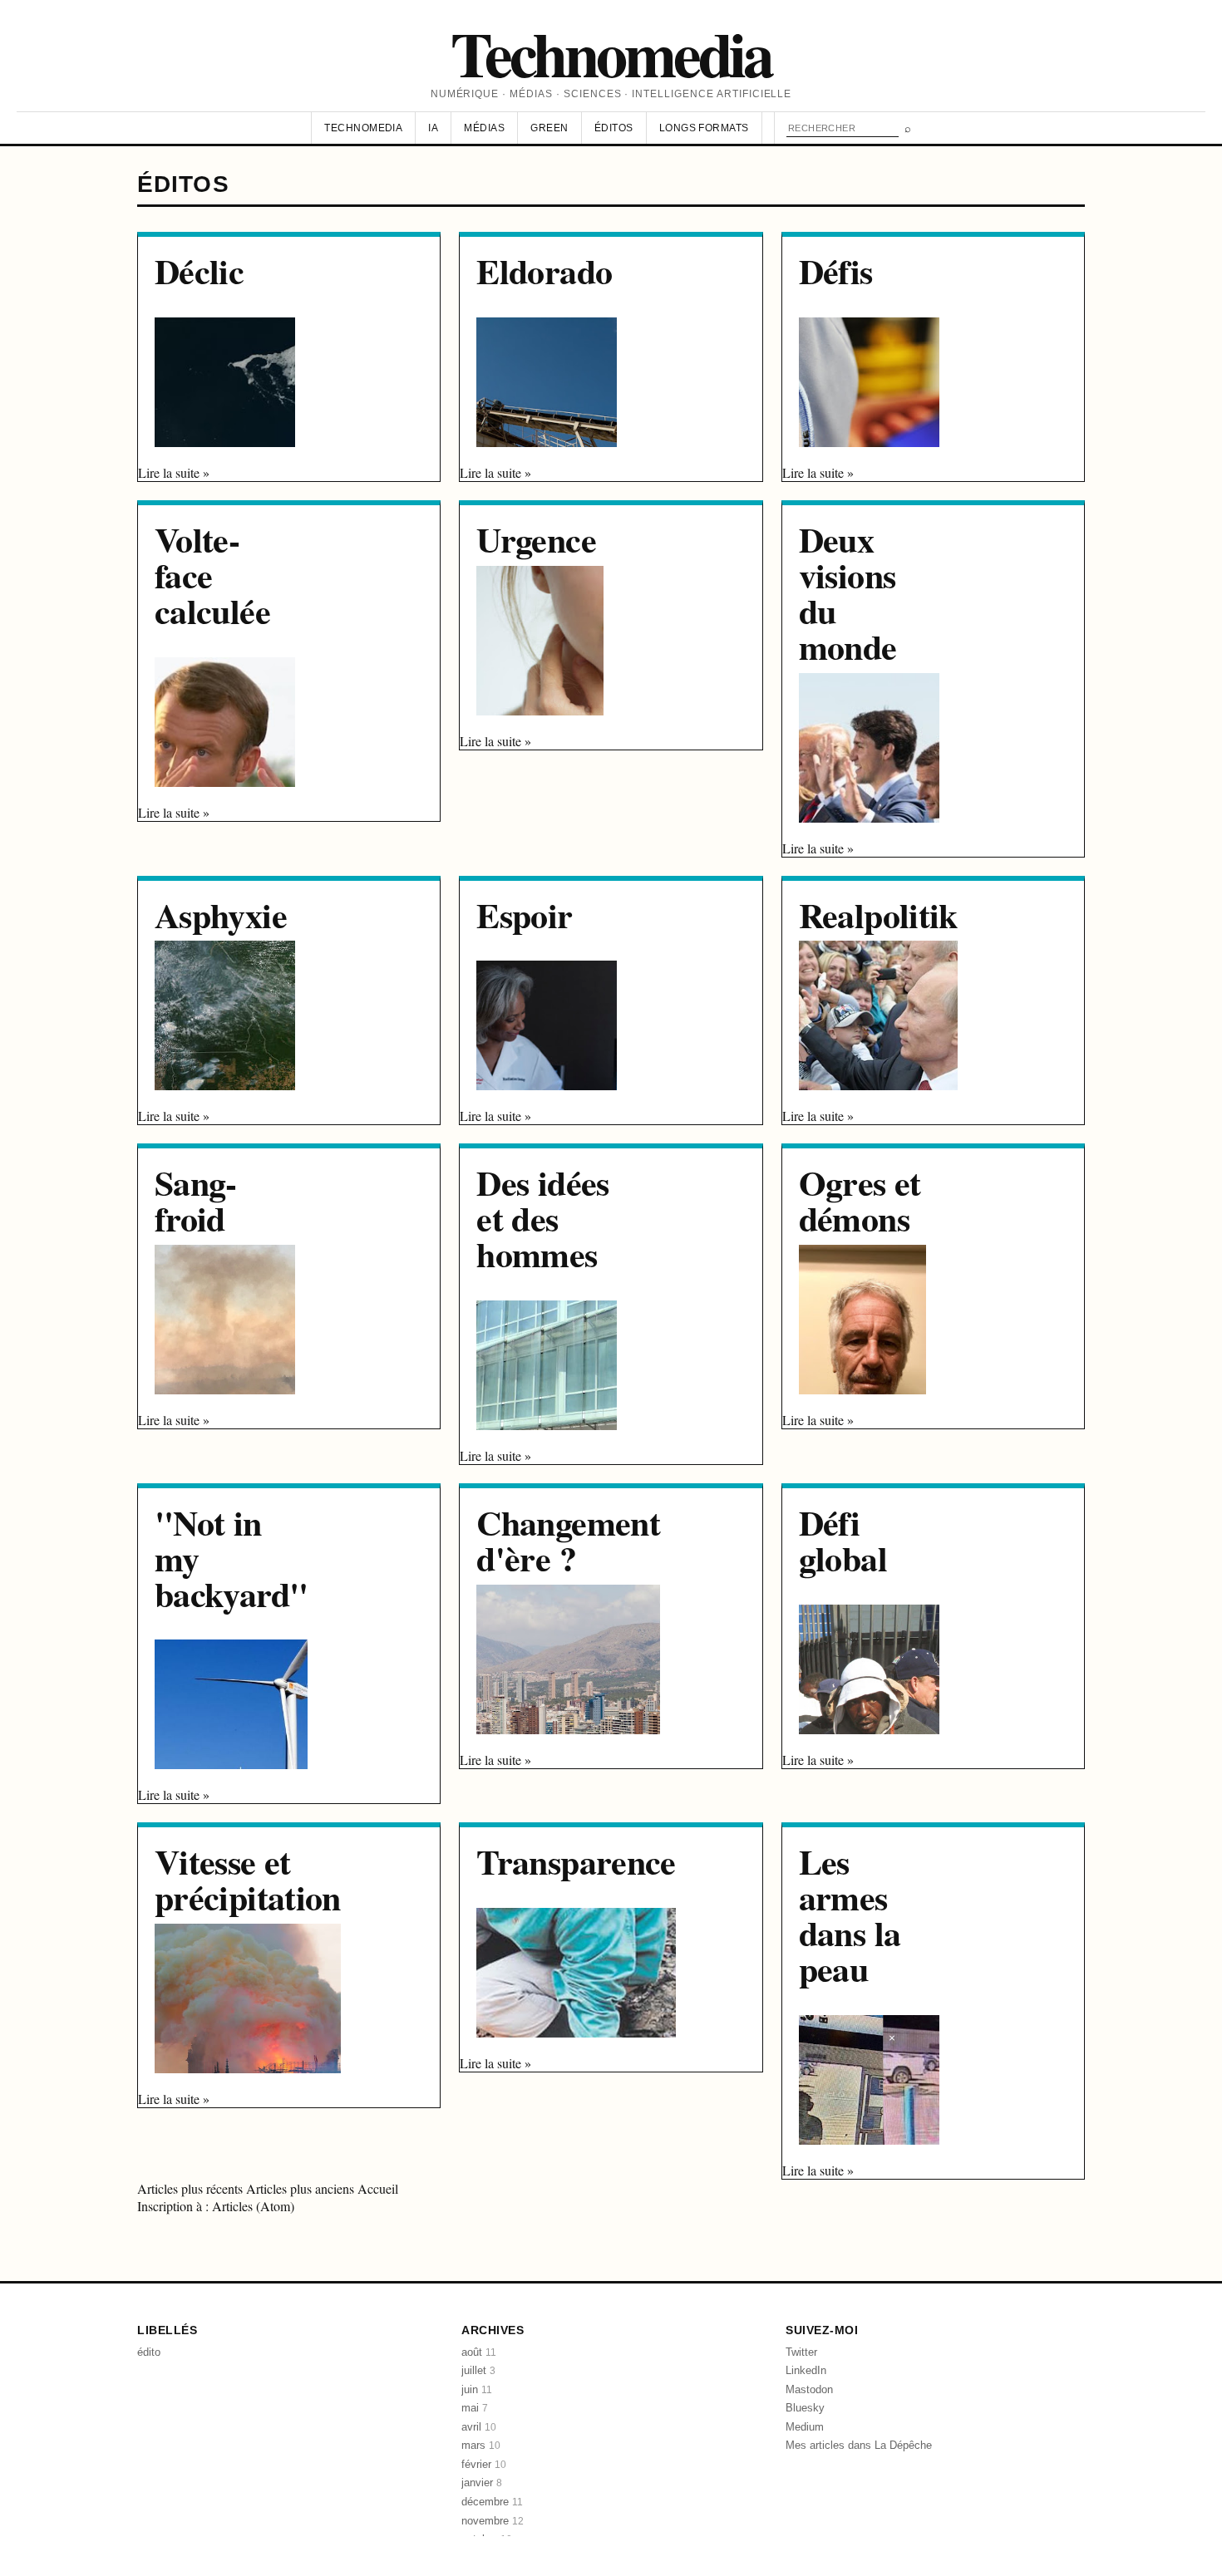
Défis (836, 270)
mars (481, 2445)
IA (433, 128)
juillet (478, 2370)
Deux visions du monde (848, 592)
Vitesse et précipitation (248, 1879)
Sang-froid (196, 1200)
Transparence (576, 1861)
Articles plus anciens (302, 2188)
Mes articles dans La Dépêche (859, 2445)
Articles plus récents (192, 2188)
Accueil (378, 2188)
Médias (484, 128)
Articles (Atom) (253, 2206)
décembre (492, 2502)
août (479, 2352)
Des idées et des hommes (542, 1218)
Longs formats (704, 128)
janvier (482, 2483)
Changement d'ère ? (568, 1540)
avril (479, 2427)
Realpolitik (878, 914)
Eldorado (544, 270)
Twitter (801, 2352)
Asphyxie (221, 914)
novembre (493, 2521)
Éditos (614, 128)
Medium (805, 2427)
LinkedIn (806, 2370)
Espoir (524, 914)
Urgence (536, 539)
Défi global (843, 1540)
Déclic (199, 270)
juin (477, 2389)
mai (475, 2408)
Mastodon (809, 2389)
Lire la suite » (174, 472)
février (484, 2464)
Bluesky (805, 2408)
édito (149, 2352)
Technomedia (611, 53)
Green (549, 128)
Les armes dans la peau (850, 1914)
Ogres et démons (860, 1200)
